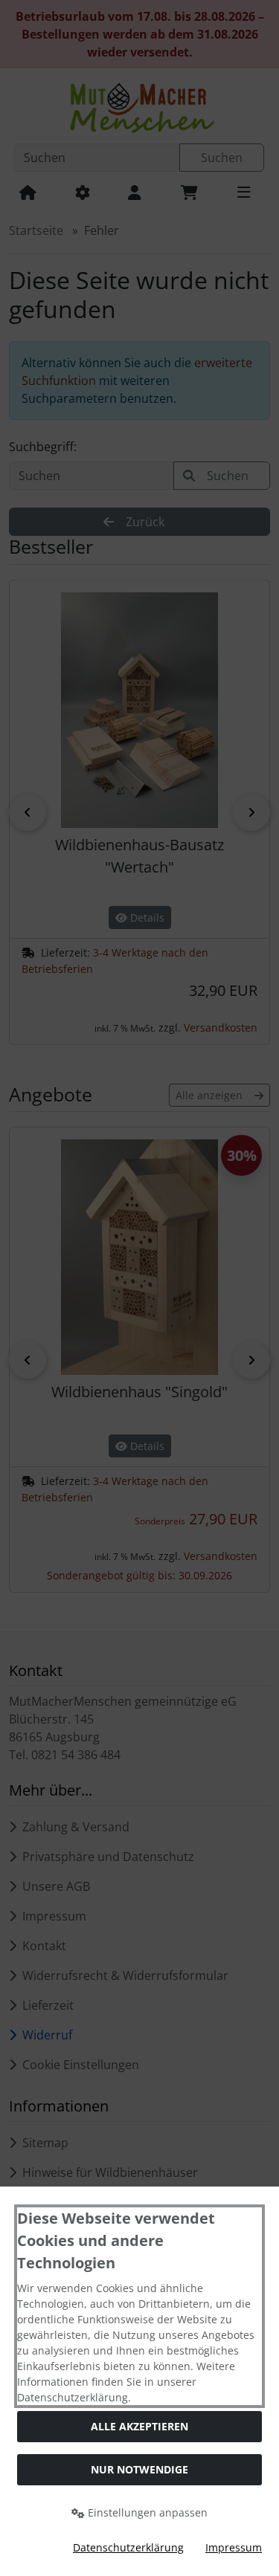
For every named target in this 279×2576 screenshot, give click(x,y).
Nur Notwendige (139, 2469)
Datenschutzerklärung (128, 2547)
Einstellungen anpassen (146, 2512)
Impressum (234, 2547)
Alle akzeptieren (139, 2426)
